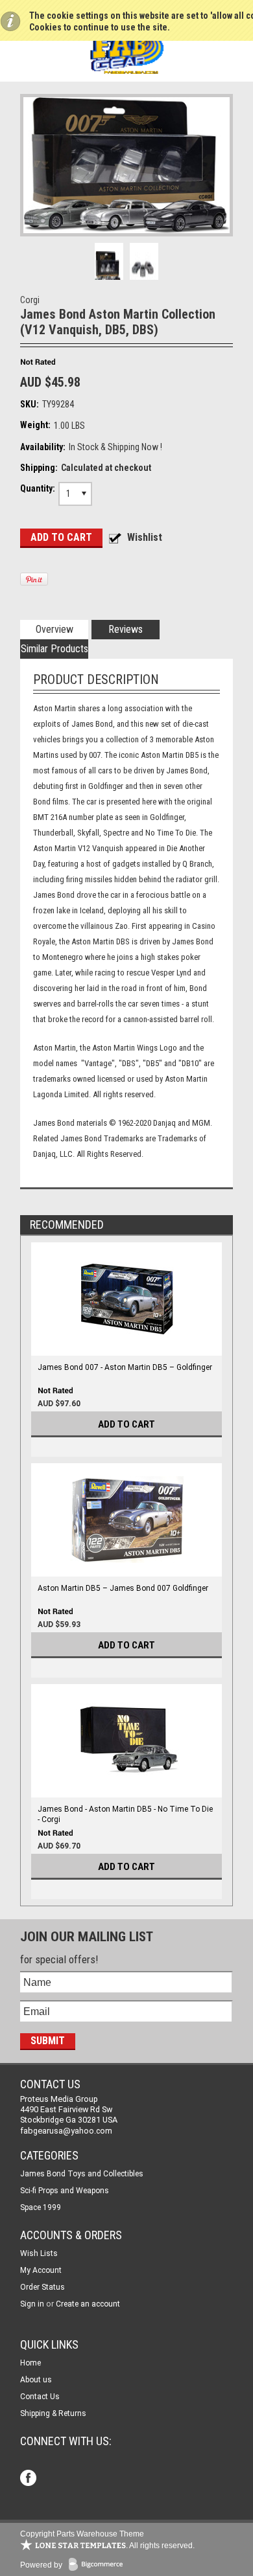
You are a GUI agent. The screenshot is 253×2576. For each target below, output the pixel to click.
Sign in (32, 2304)
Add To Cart (126, 1424)
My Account (41, 2270)
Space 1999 (41, 2207)
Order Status (42, 2287)
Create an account (88, 2304)
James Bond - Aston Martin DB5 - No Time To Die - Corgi (125, 1814)
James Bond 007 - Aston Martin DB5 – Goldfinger (125, 1367)
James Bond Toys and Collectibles (82, 2174)
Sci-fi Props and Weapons (65, 2191)
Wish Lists (39, 2253)
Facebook (30, 2479)
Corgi (30, 300)
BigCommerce (99, 2565)
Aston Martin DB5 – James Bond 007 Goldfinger (123, 1588)
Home (30, 2363)
